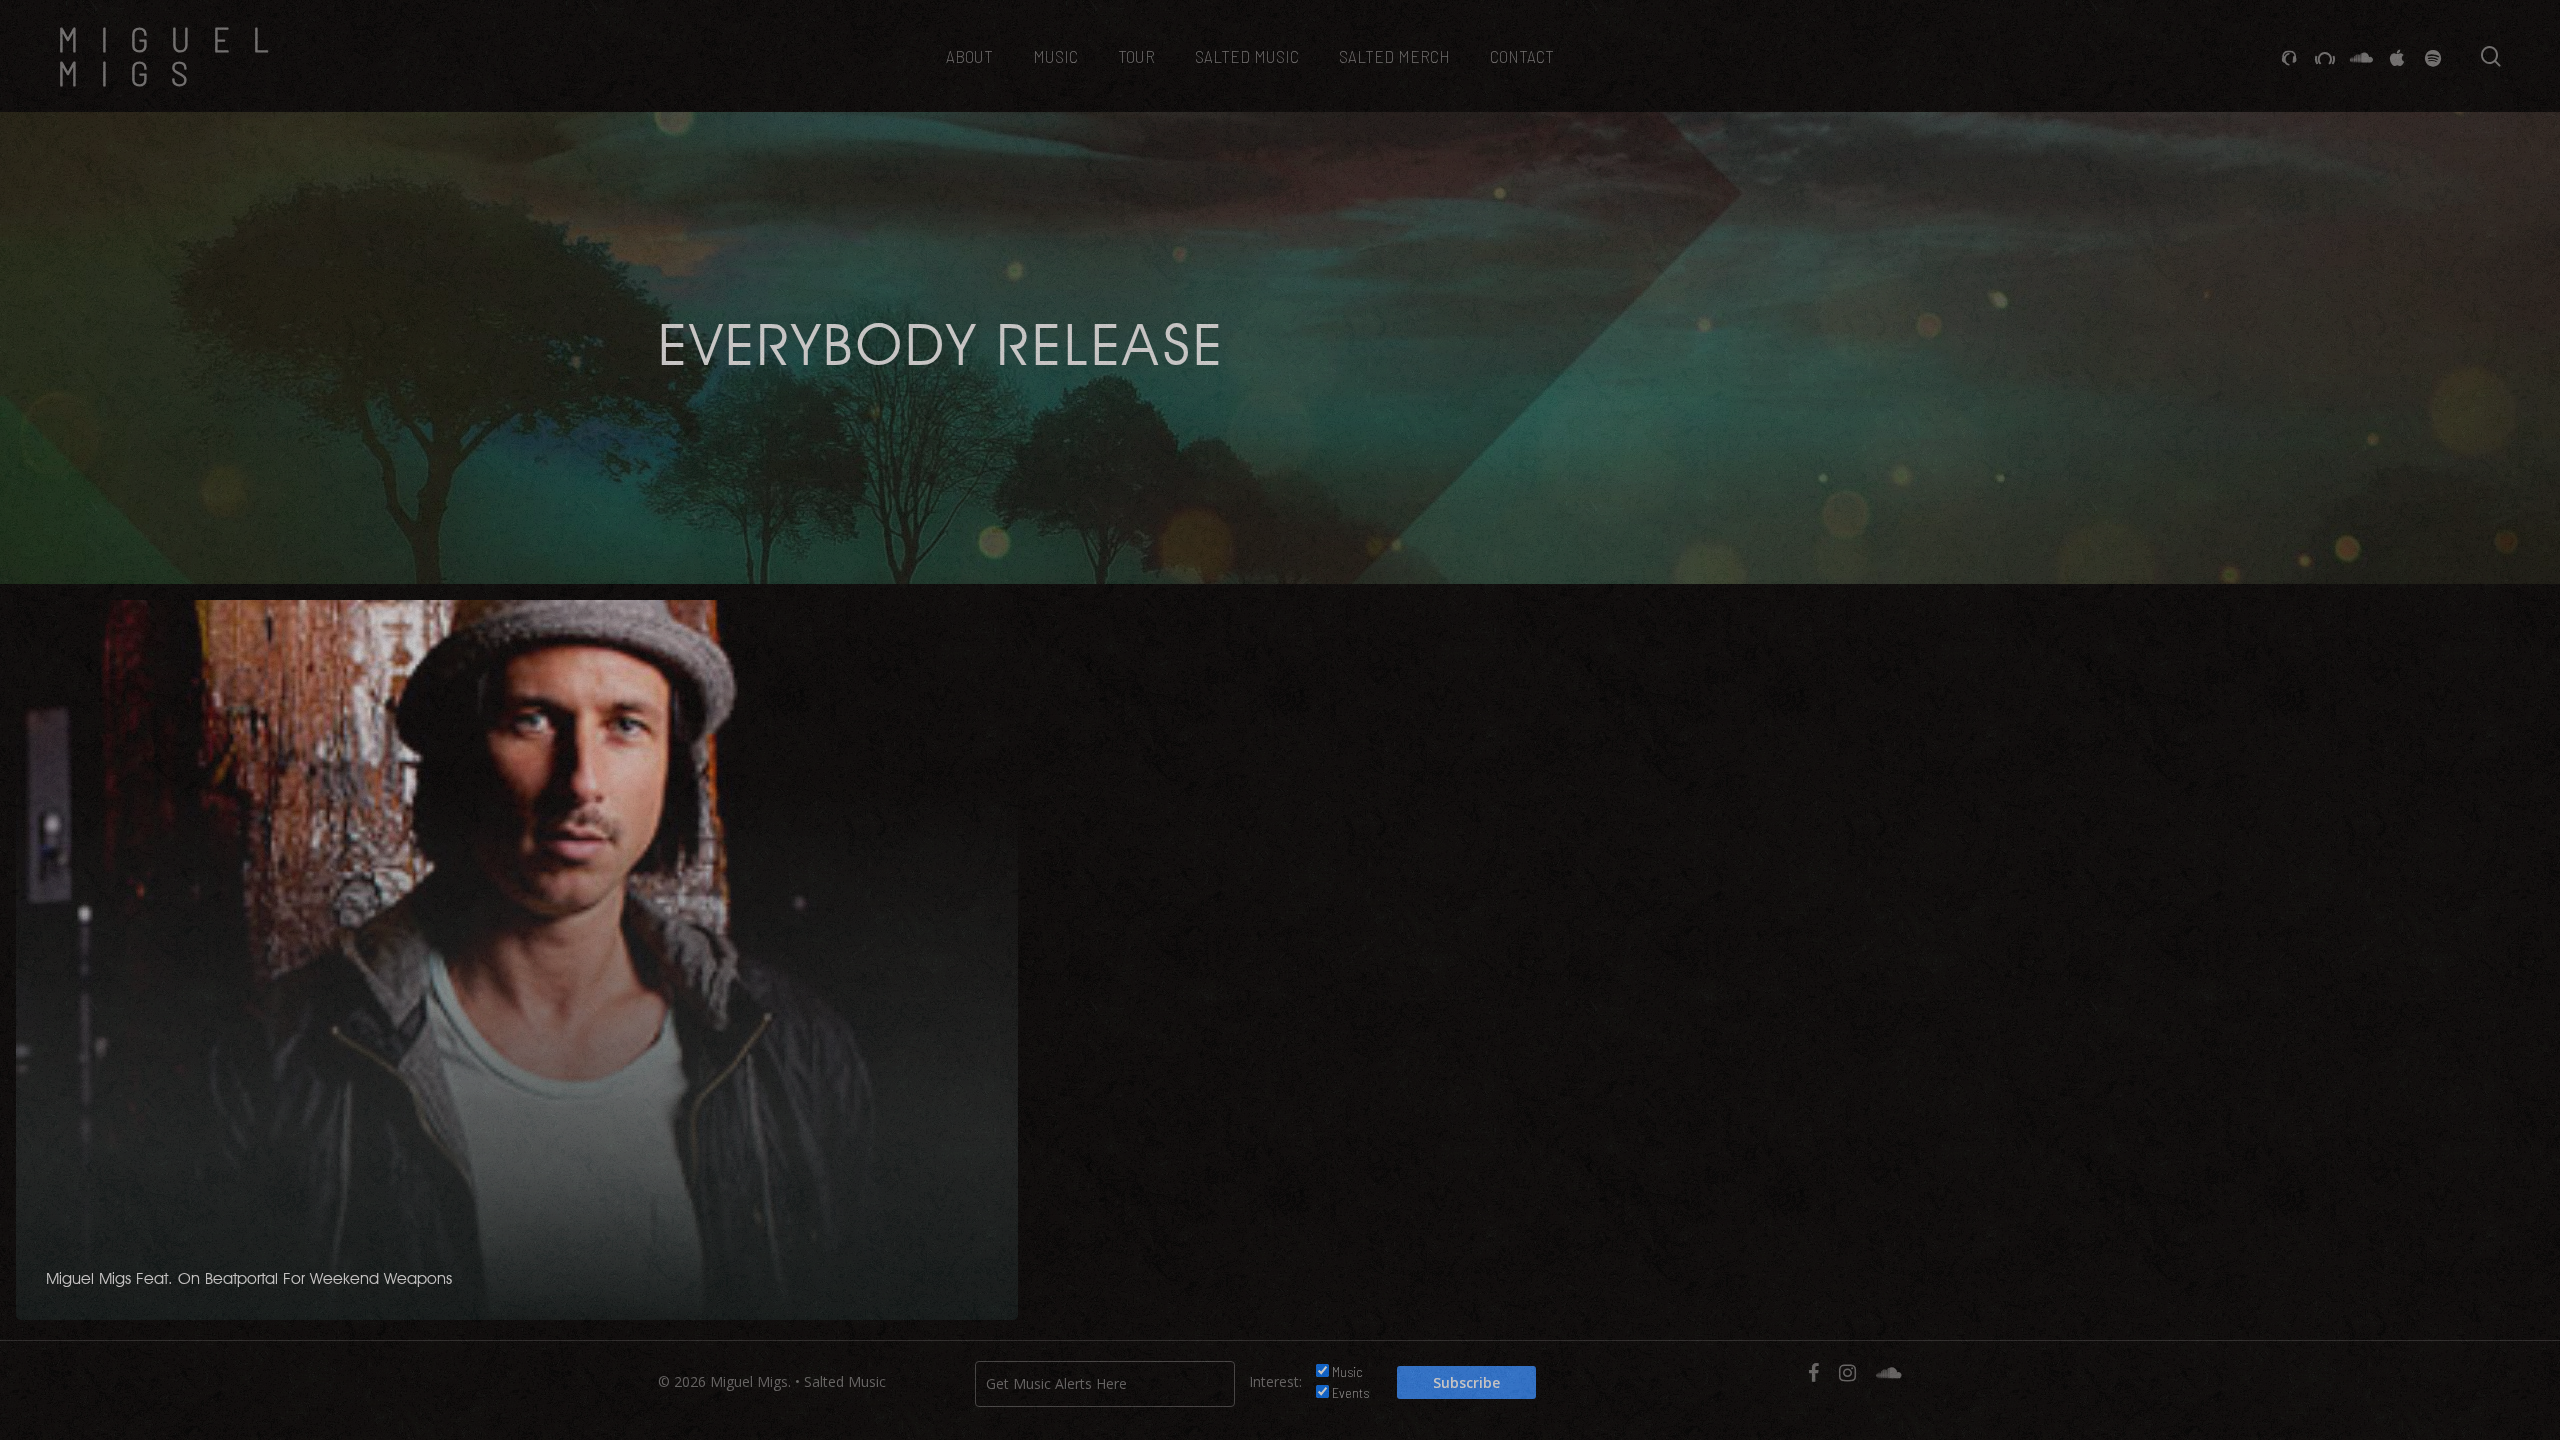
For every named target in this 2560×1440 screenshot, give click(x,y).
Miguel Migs (174, 56)
